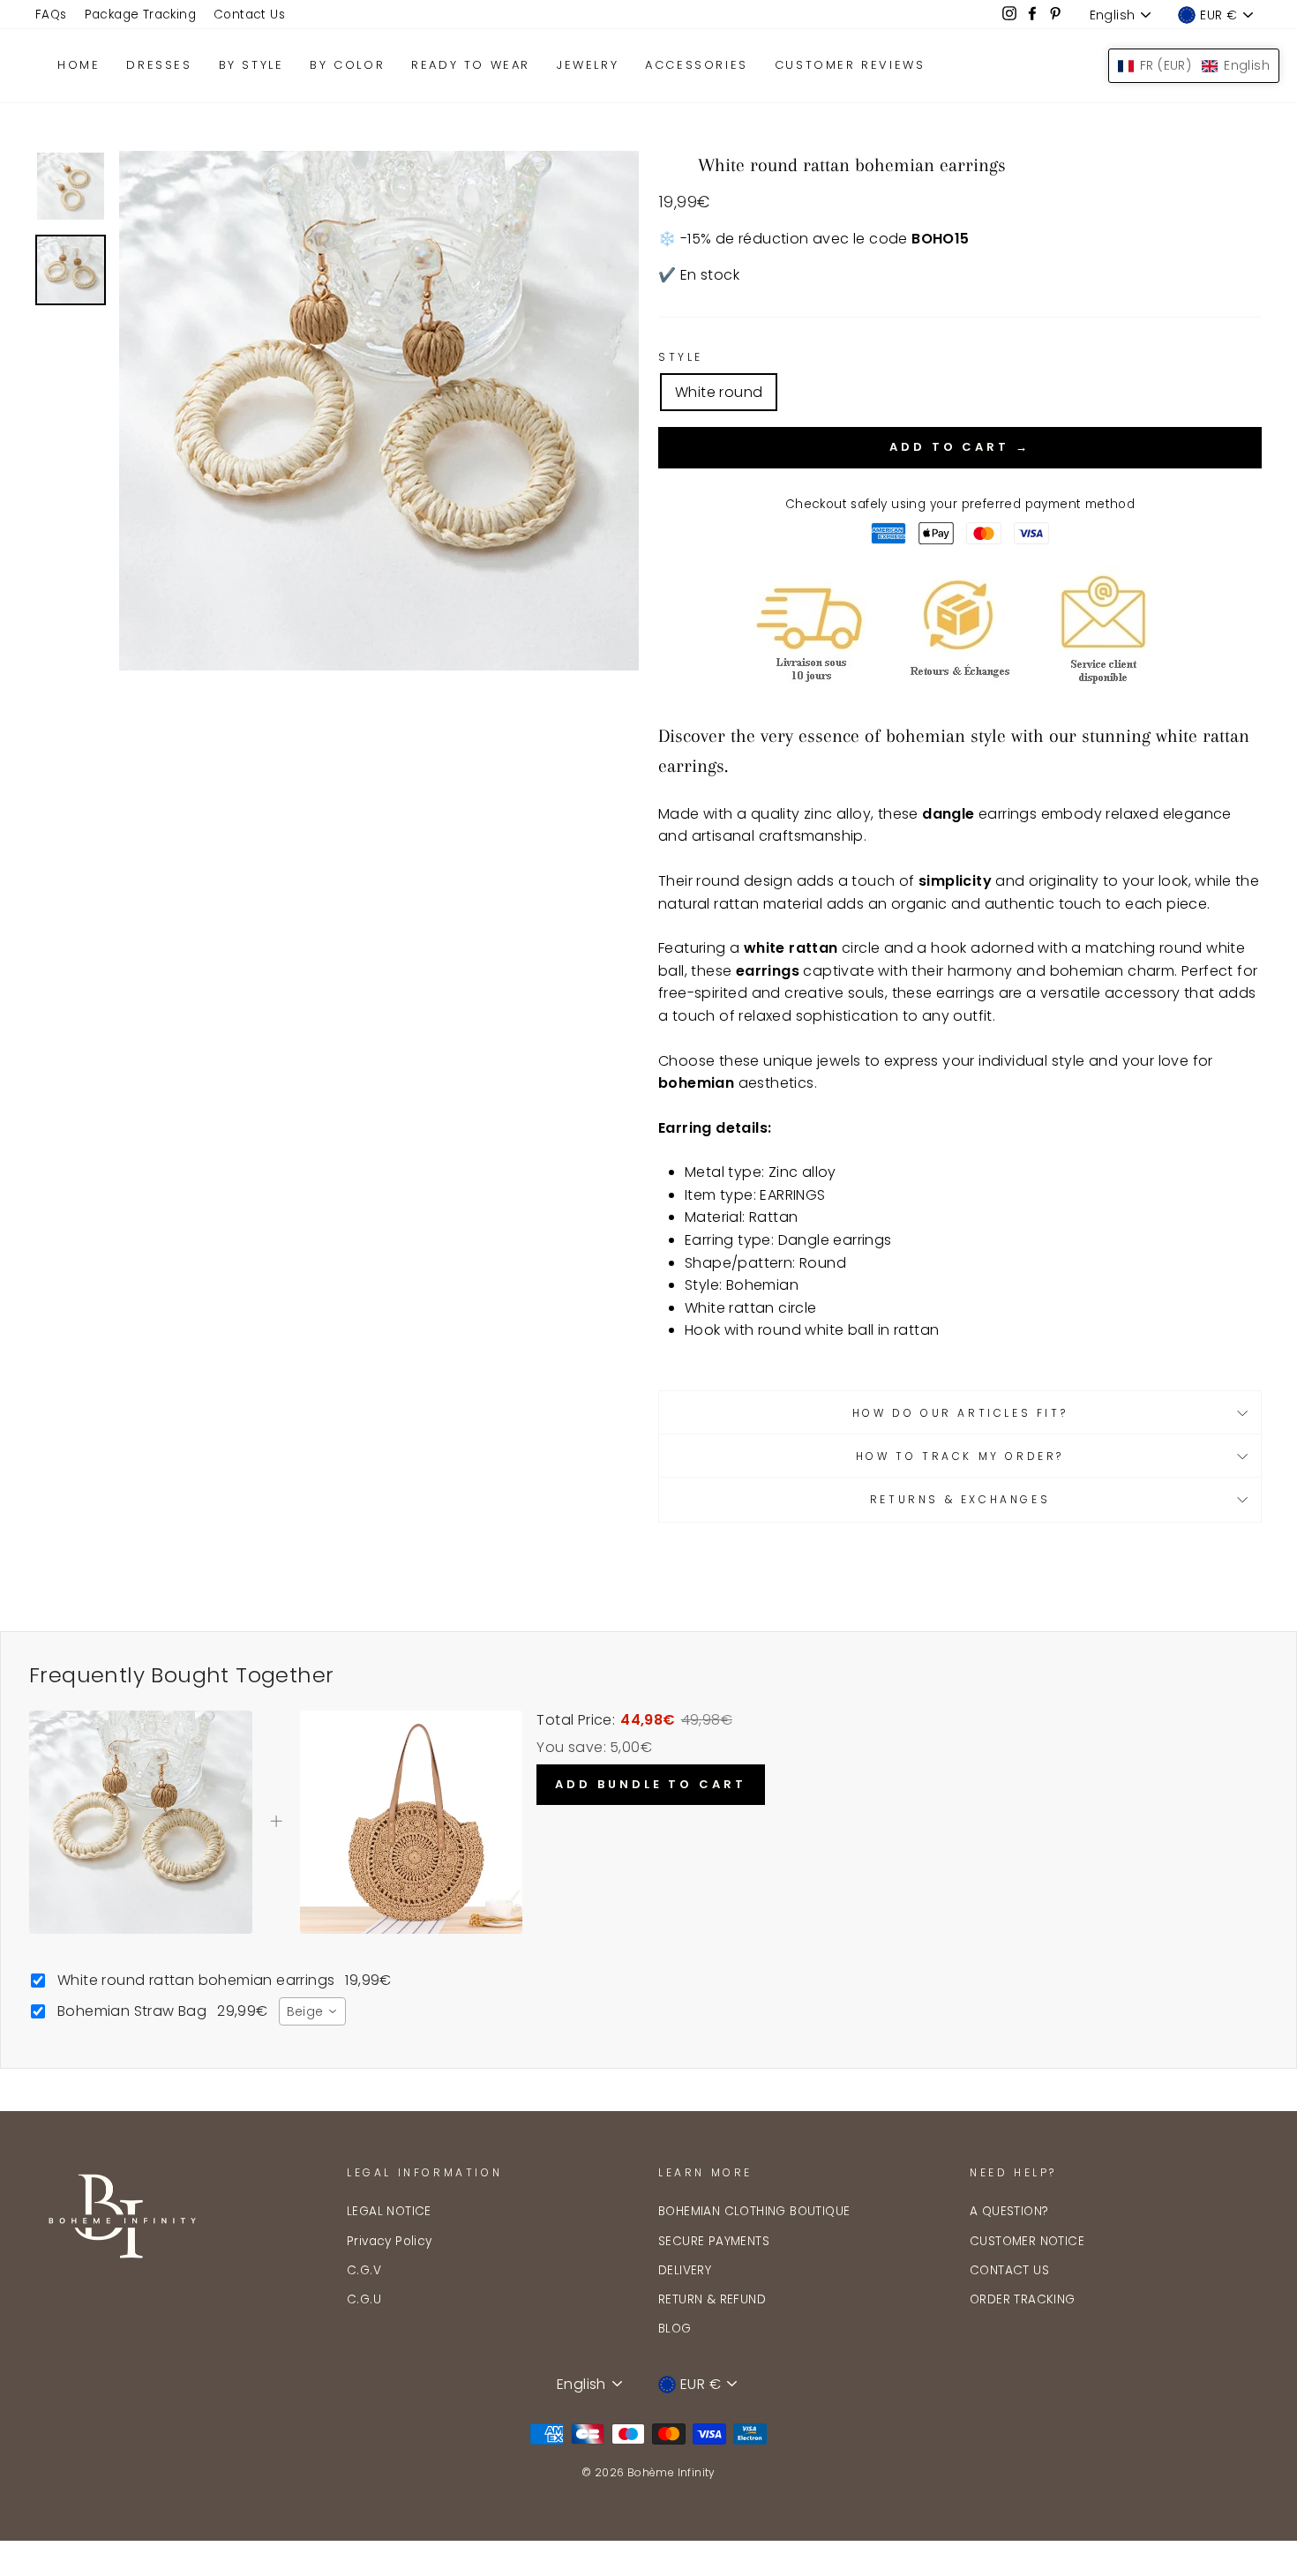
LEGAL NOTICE (389, 2211)
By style (251, 65)
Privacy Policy (390, 2241)
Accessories (697, 65)
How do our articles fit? (960, 1413)
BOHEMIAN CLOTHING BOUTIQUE (754, 2211)
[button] (1194, 66)
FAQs (51, 15)
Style (681, 357)
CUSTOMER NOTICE (1027, 2241)
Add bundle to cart (650, 1784)
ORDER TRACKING (1023, 2299)
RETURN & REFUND (712, 2299)
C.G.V (364, 2270)
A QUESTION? (1009, 2211)
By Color (347, 65)
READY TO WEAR (471, 65)
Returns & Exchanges (960, 1499)
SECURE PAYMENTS (714, 2241)
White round (719, 392)
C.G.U (364, 2299)
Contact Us (249, 15)
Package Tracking (140, 15)
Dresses (159, 65)
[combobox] (312, 2011)
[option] (379, 411)
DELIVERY (685, 2270)
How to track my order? (960, 1456)
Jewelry (588, 65)
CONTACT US (1009, 2270)
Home (79, 65)
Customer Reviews (850, 65)
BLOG (675, 2329)
